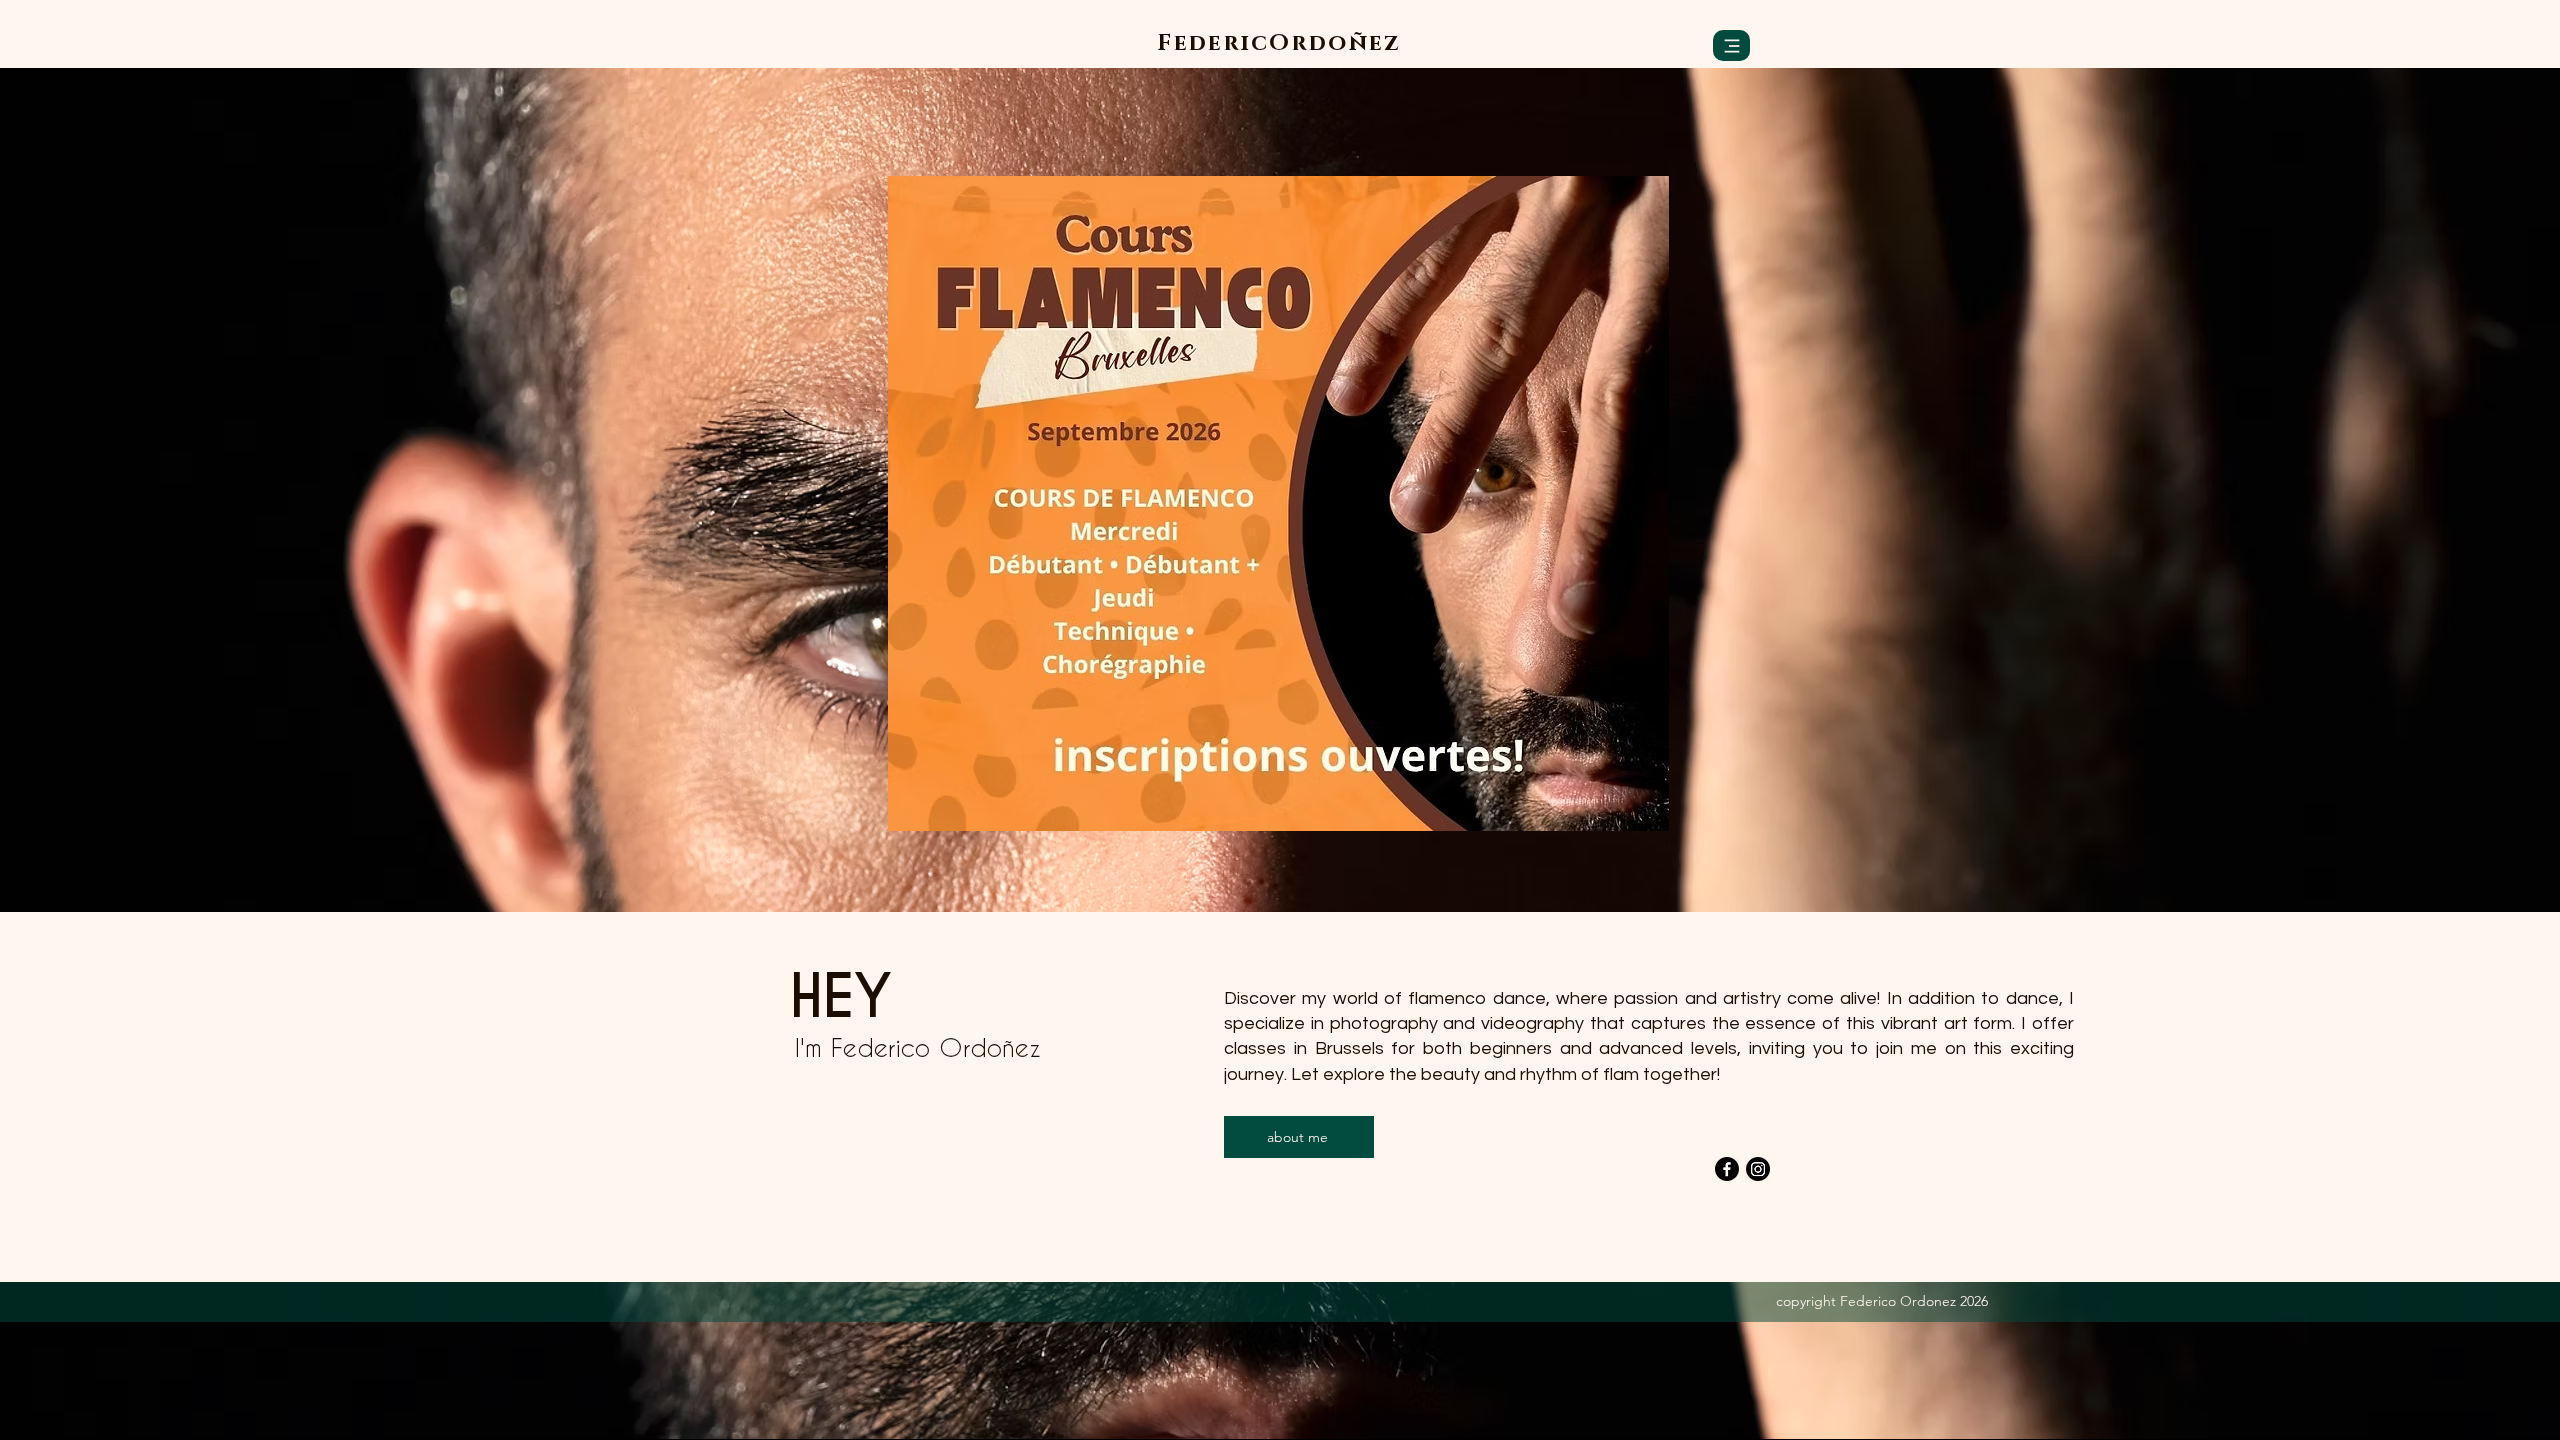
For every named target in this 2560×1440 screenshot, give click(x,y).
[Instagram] (1758, 1169)
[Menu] (1731, 45)
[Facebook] (1727, 1169)
